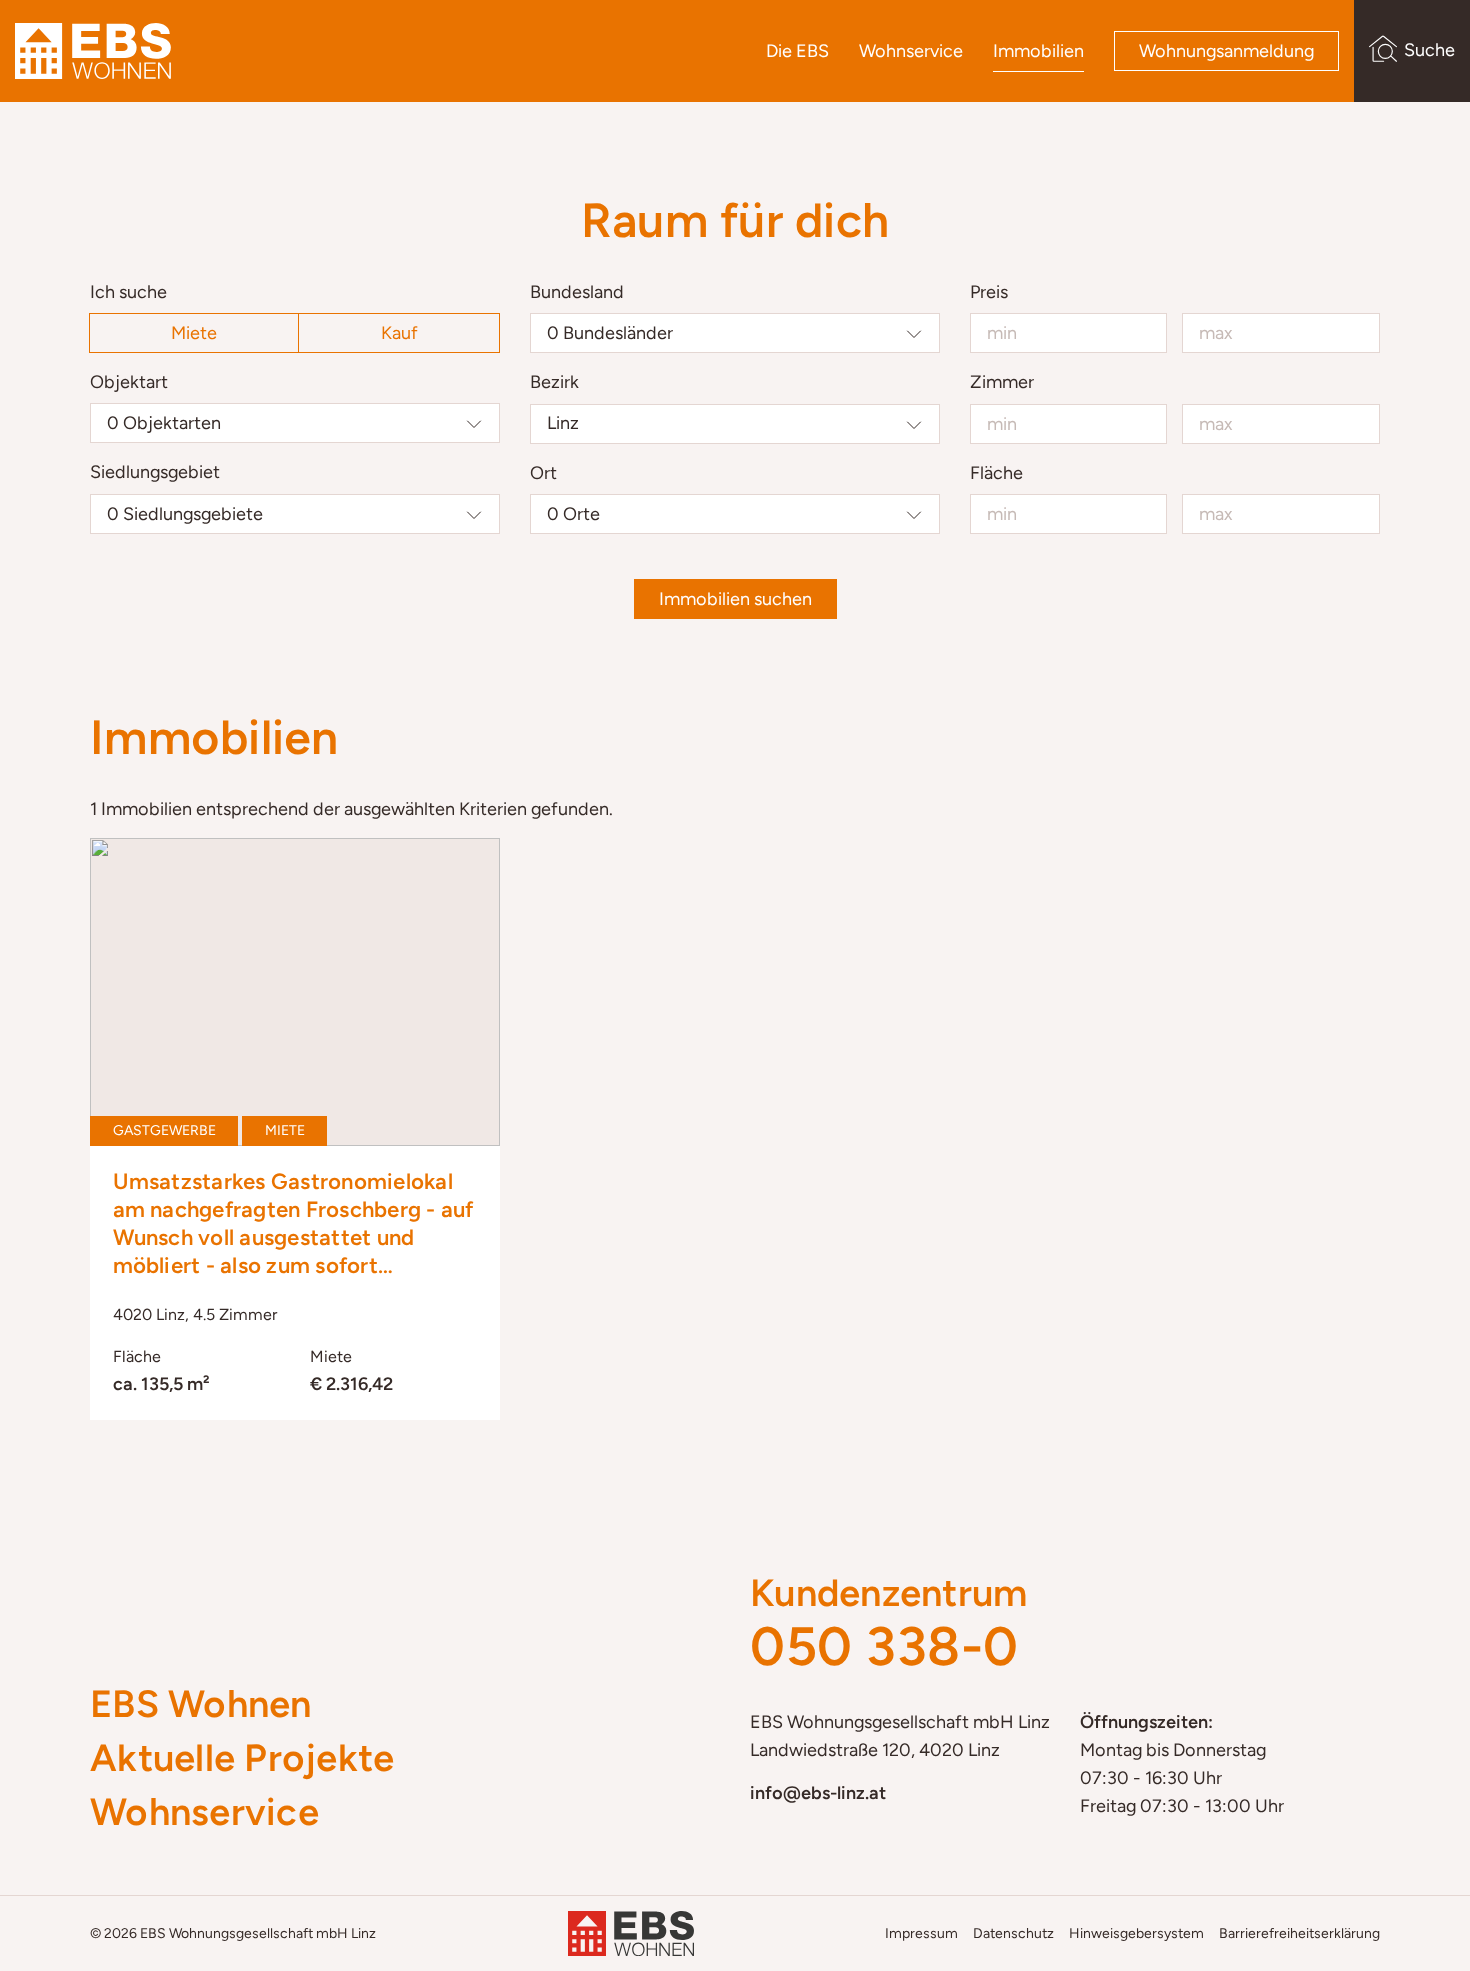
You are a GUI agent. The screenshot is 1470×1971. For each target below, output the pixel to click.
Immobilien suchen (735, 599)
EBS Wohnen (201, 1704)
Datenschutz (1013, 1933)
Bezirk (554, 382)
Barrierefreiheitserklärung (1299, 1933)
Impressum (921, 1933)
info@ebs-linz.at (818, 1793)
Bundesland (577, 292)
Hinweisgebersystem (1136, 1933)
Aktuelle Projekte (242, 1758)
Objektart (129, 382)
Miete (194, 333)
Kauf (399, 333)
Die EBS (797, 51)
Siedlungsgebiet (155, 472)
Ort (543, 473)
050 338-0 (884, 1646)
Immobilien (1038, 51)
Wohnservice (911, 51)
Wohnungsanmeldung (1226, 51)
